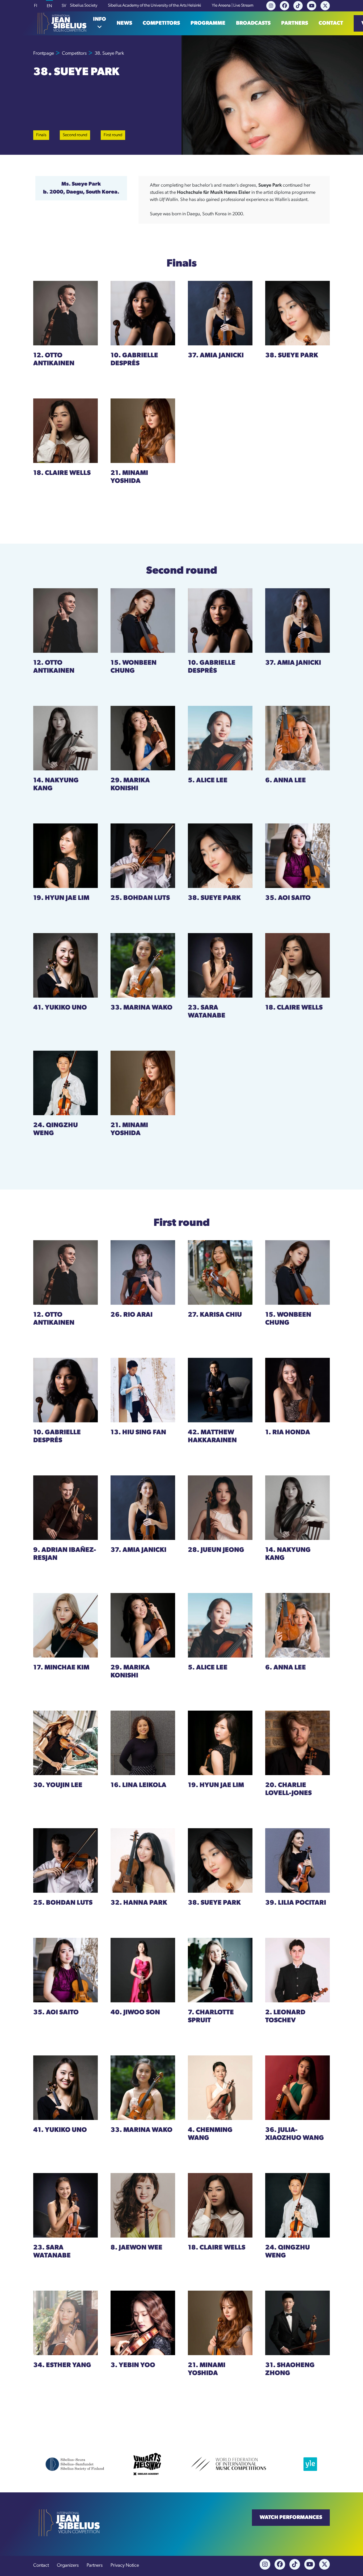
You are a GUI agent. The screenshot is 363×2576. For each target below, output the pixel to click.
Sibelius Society (84, 6)
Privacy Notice (125, 2566)
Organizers (68, 2566)
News (124, 23)
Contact (331, 23)
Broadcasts (253, 23)
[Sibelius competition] (60, 23)
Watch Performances (291, 2518)
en (49, 6)
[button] (100, 23)
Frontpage (44, 54)
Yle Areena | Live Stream (233, 6)
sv (64, 6)
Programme (208, 23)
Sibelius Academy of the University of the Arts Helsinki (155, 6)
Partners (295, 23)
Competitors (161, 23)
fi (36, 6)
